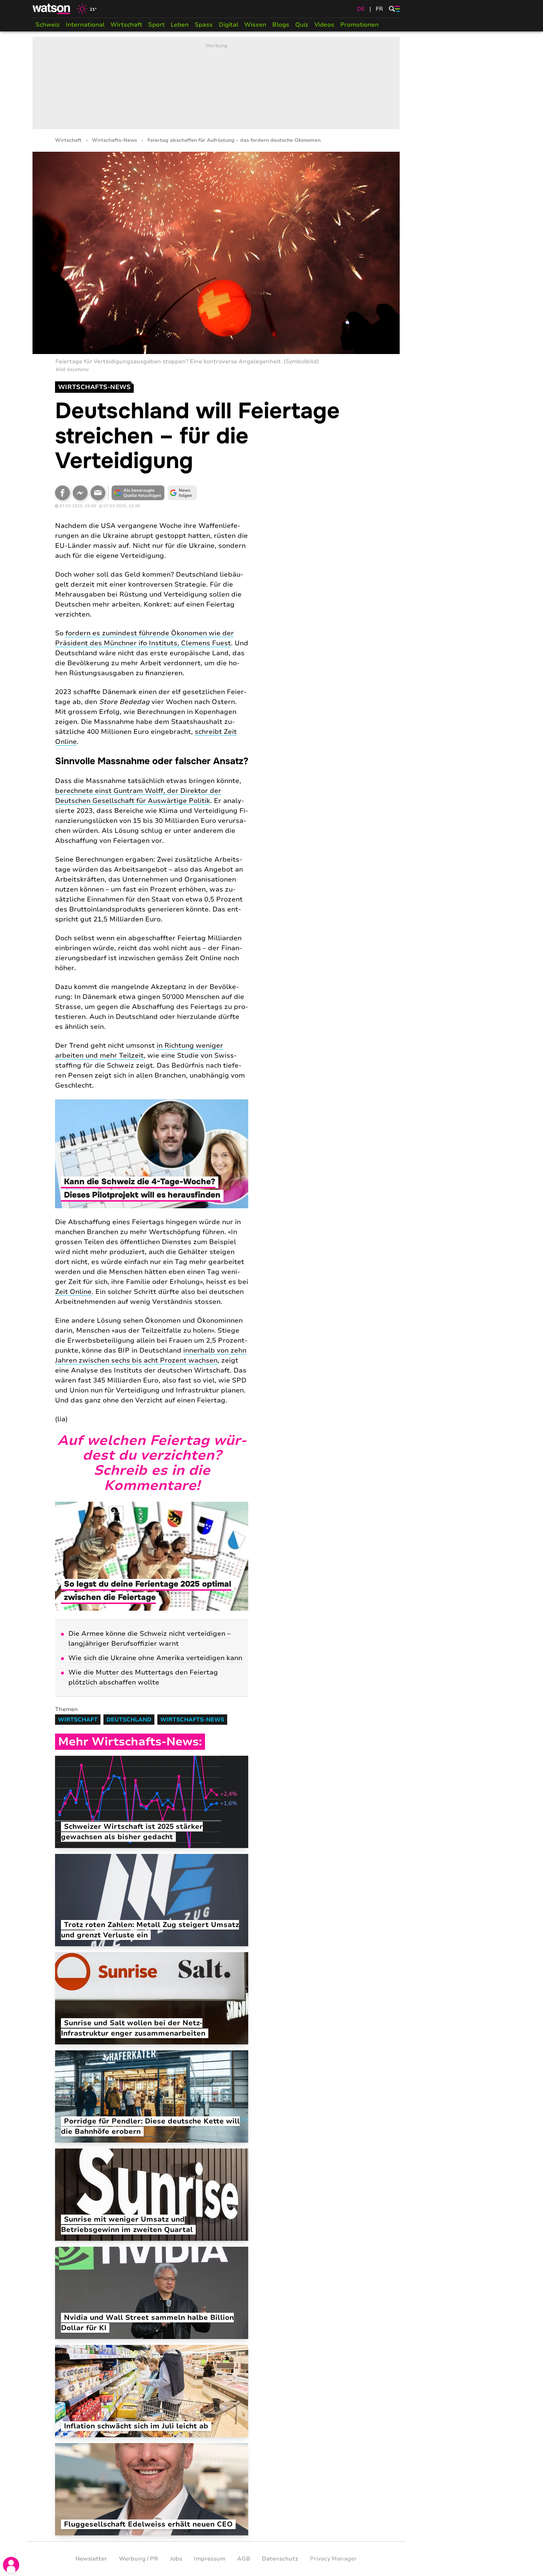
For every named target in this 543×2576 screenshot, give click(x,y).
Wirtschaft (126, 25)
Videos (324, 25)
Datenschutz (280, 2559)
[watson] (52, 9)
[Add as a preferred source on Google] (138, 493)
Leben (180, 25)
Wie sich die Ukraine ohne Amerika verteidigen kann (155, 1658)
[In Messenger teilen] (80, 493)
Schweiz (48, 25)
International (85, 25)
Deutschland (129, 1720)
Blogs (281, 25)
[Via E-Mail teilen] (98, 493)
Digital (228, 25)
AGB (244, 2559)
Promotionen (359, 25)
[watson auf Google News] (182, 493)
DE (361, 9)
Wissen (255, 25)
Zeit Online (73, 1292)
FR (379, 9)
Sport (156, 25)
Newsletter (91, 2559)
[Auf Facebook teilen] (62, 493)
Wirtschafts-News (115, 140)
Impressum (210, 2559)
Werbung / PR (139, 2559)
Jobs (176, 2559)
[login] (11, 2565)
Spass (204, 25)
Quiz (302, 25)
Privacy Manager (333, 2559)
